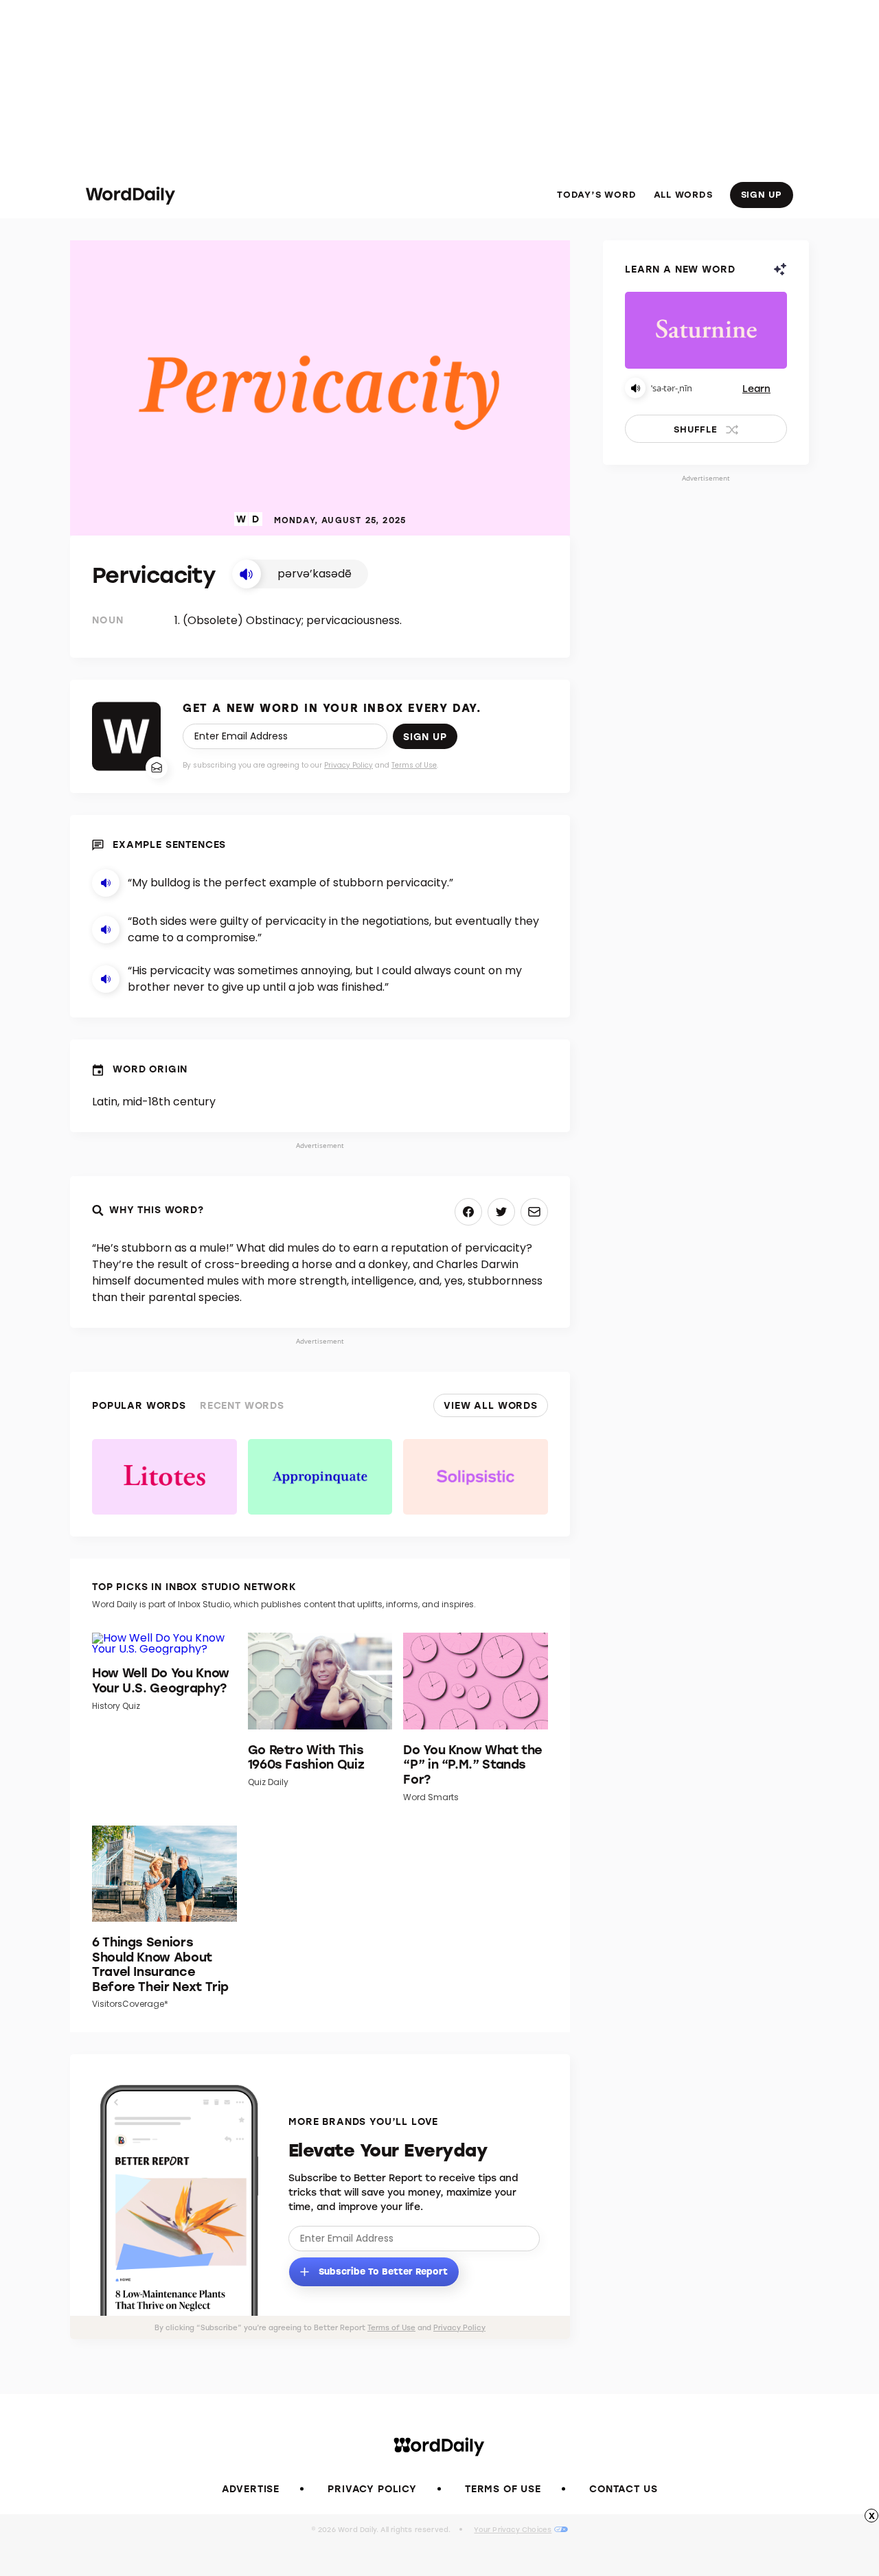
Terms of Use (414, 765)
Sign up (425, 736)
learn (756, 388)
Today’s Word (596, 194)
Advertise (251, 2488)
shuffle (695, 429)
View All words (491, 1405)
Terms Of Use (503, 2488)
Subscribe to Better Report (382, 2270)
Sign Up (762, 194)
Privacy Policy (349, 765)
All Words (683, 194)
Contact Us (623, 2488)
